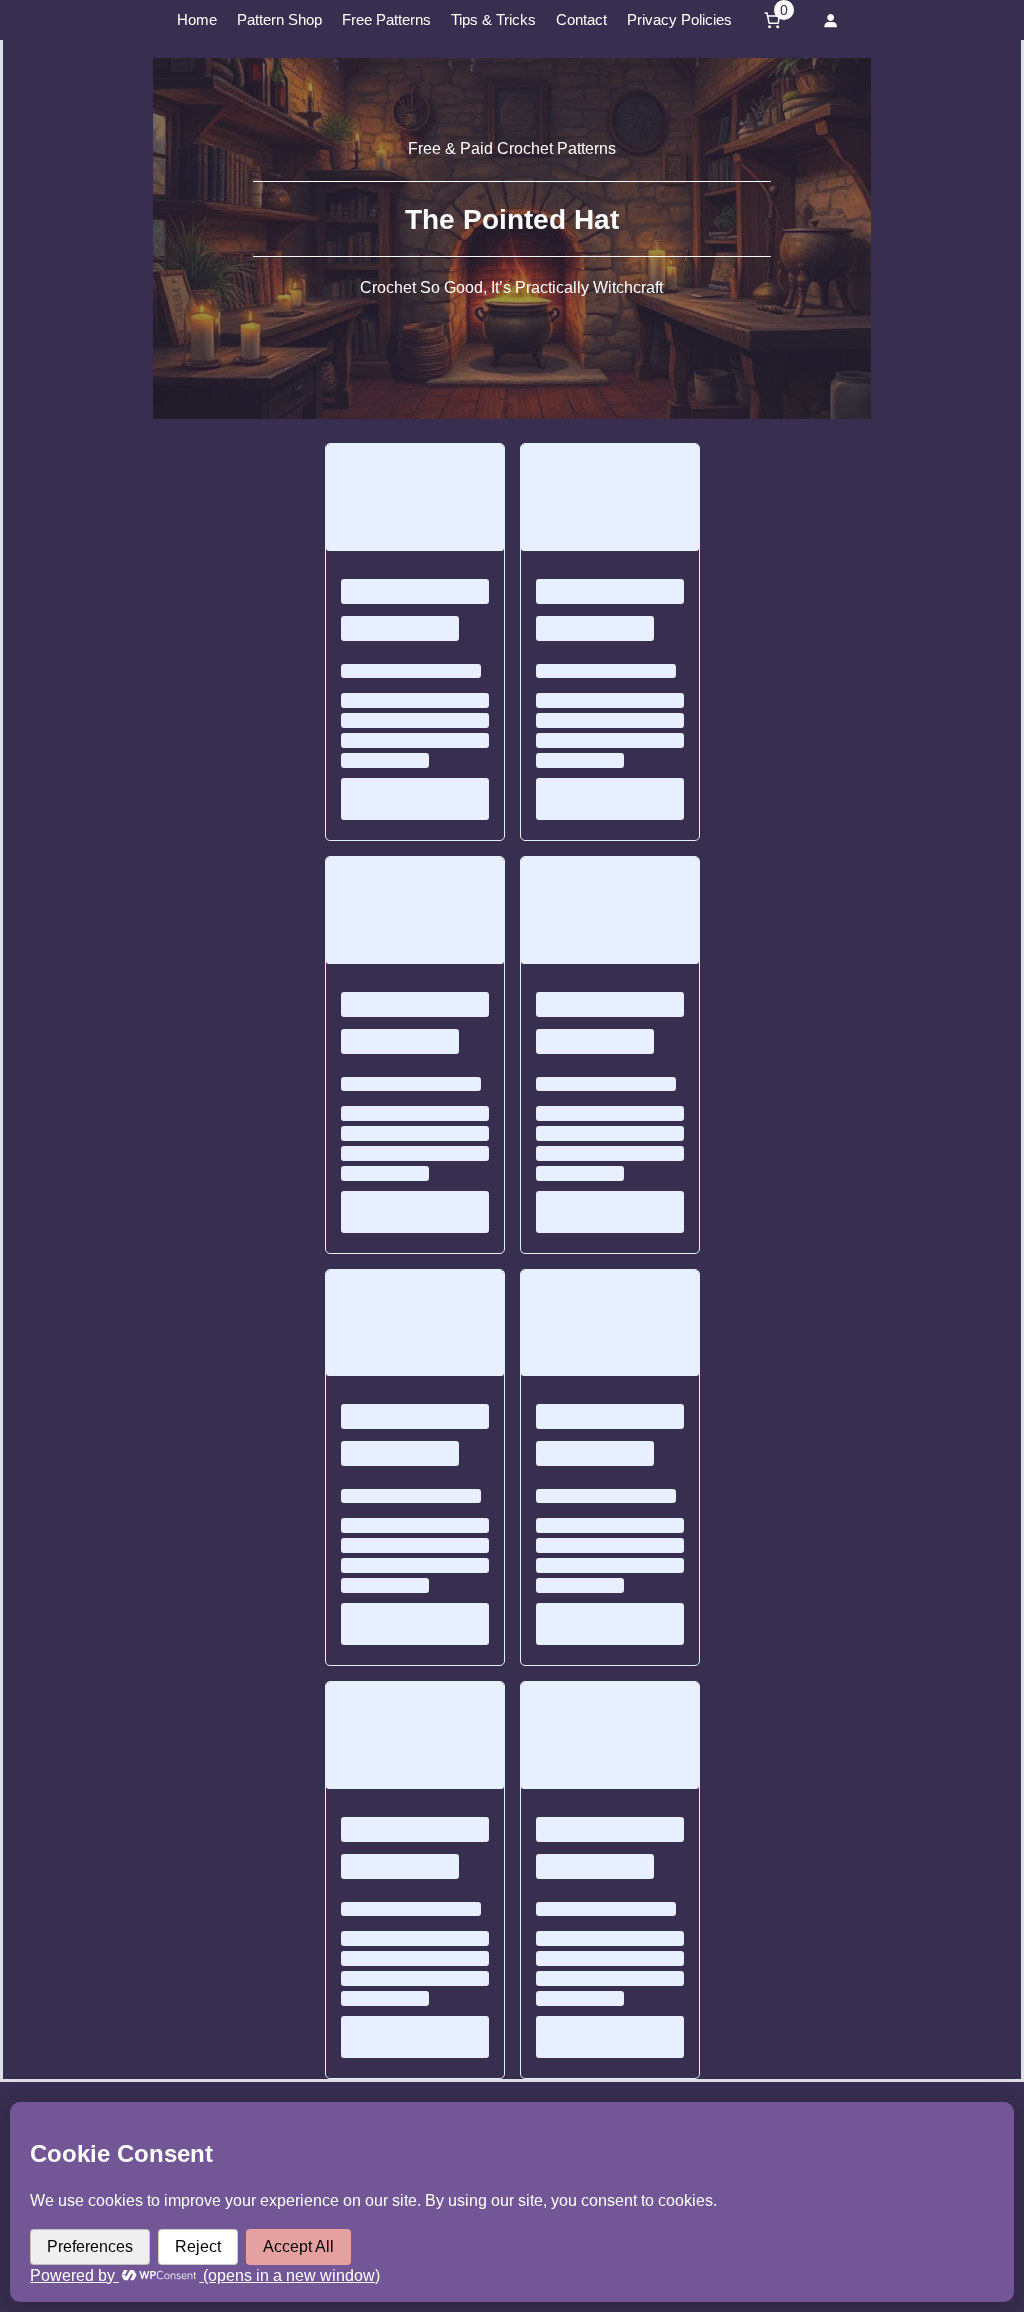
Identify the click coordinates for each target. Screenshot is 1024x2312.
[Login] (830, 20)
